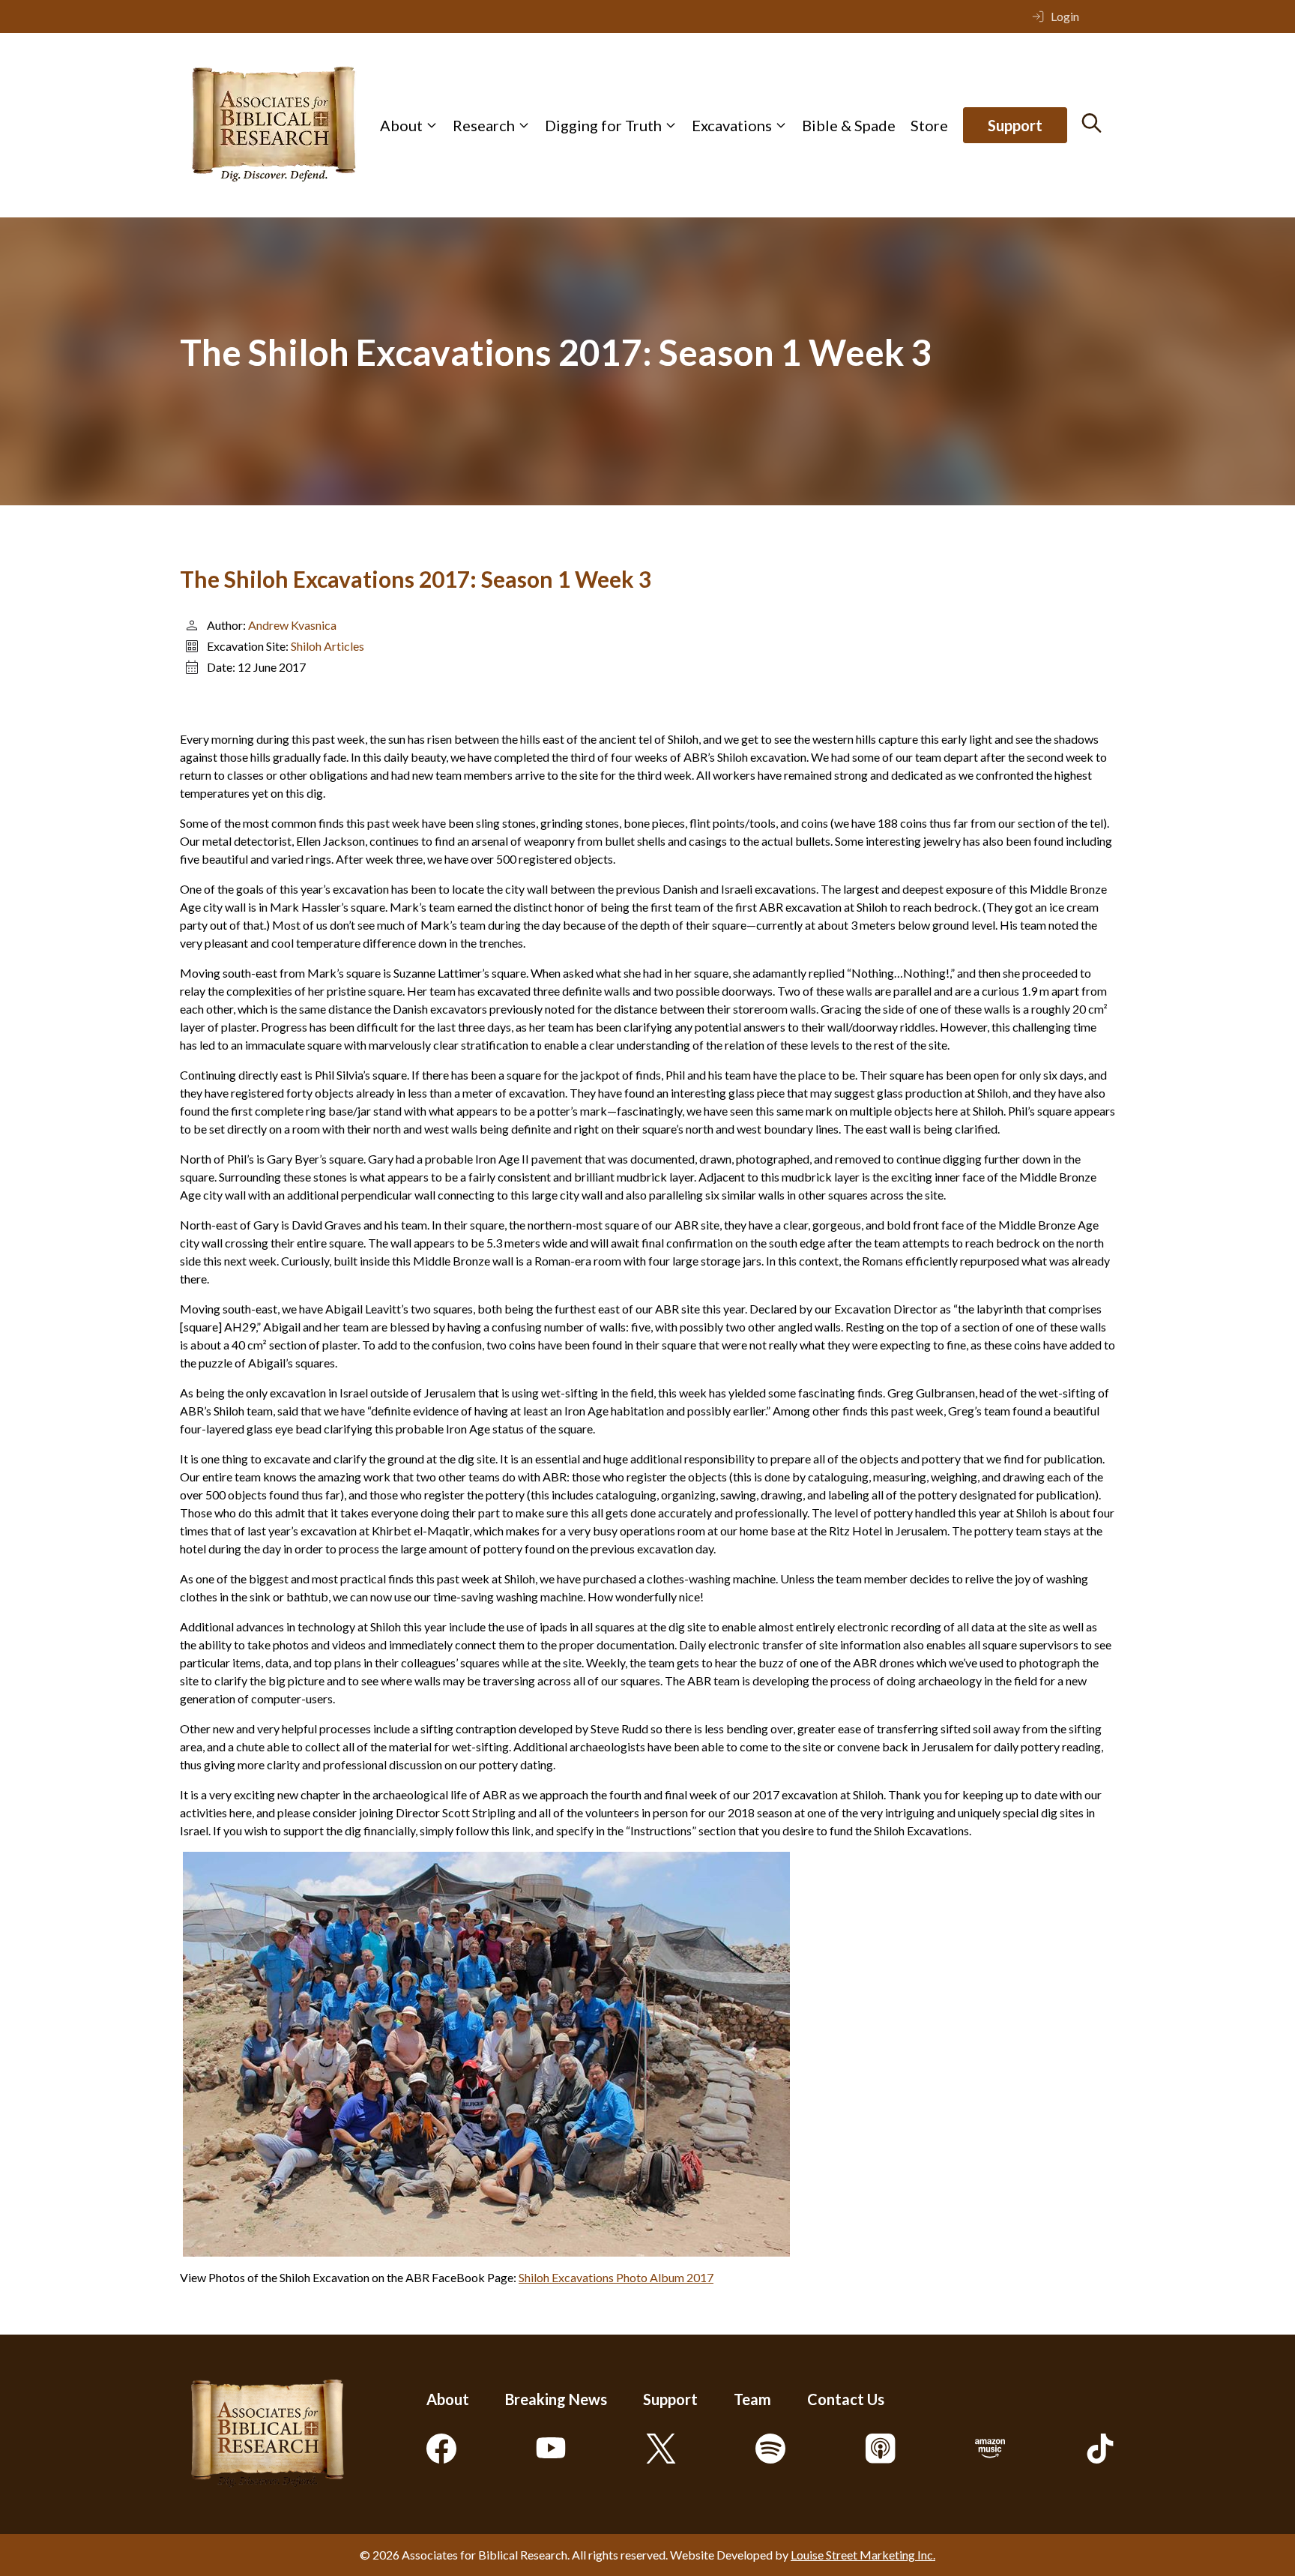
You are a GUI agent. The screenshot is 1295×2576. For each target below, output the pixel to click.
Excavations (732, 125)
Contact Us (846, 2399)
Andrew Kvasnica (292, 625)
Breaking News (556, 2399)
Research (484, 125)
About (401, 125)
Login (1065, 16)
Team (752, 2399)
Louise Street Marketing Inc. (863, 2555)
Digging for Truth (603, 125)
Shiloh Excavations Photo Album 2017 (616, 2277)
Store (929, 125)
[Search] (1092, 123)
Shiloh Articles (327, 646)
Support (1015, 125)
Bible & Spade (849, 125)
